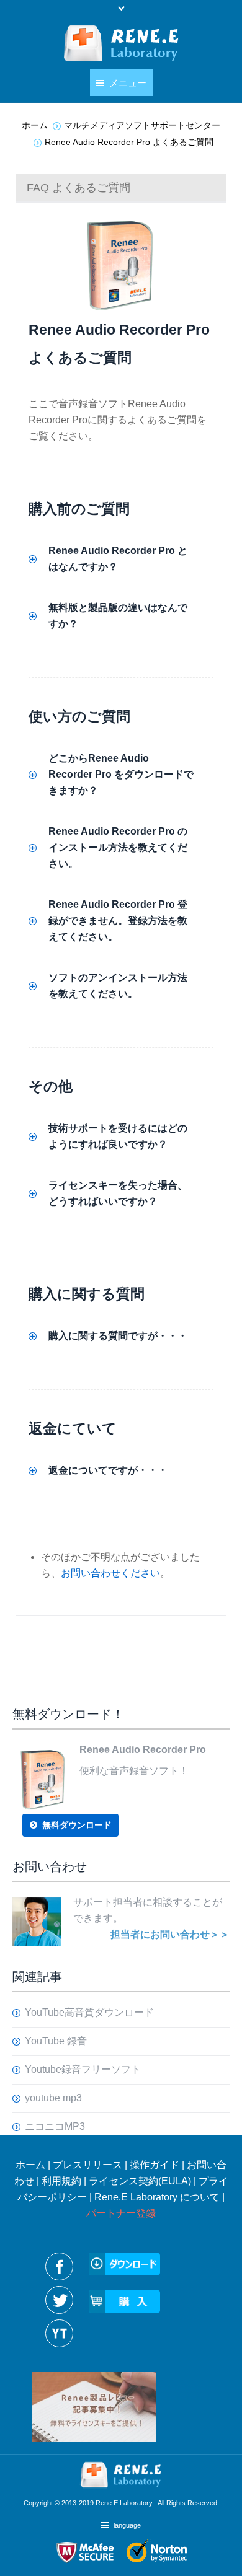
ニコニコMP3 (55, 2126)
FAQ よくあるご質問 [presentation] (78, 188)
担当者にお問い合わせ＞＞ (170, 1934)
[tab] (121, 188)
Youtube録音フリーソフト (83, 2069)
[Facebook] (59, 2266)
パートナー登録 (121, 2213)
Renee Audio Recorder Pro (119, 330)
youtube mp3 (53, 2098)
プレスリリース (87, 2165)
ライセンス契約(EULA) (140, 2181)
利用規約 (61, 2181)
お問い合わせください (110, 1573)
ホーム (30, 2165)
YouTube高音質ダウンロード (89, 2012)
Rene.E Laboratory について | (159, 2197)
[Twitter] (59, 2300)
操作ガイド (155, 2165)
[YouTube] (59, 2333)
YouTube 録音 (56, 2041)
